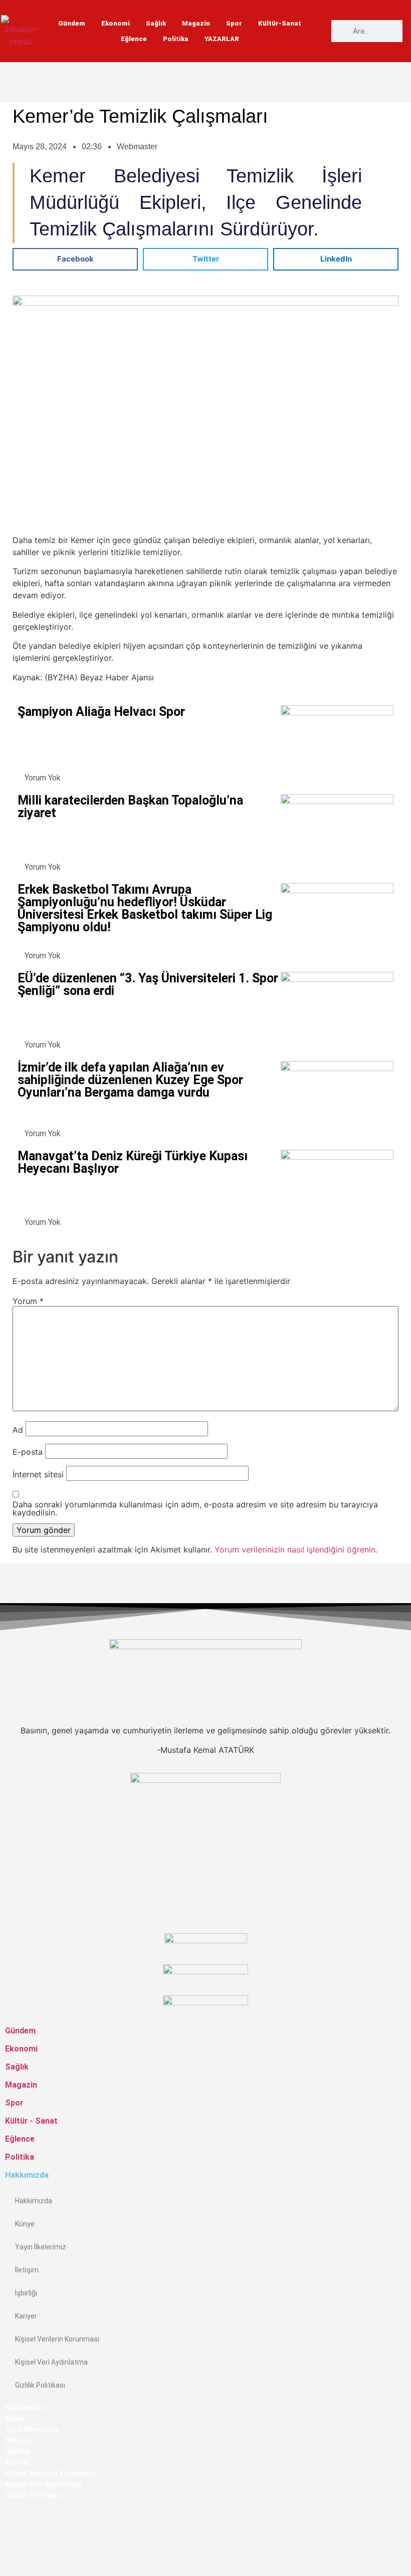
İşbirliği (26, 2293)
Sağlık (156, 23)
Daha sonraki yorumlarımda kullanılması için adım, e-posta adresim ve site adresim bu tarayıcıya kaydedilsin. (195, 1508)
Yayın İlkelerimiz (41, 2247)
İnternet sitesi (38, 1474)
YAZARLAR (222, 39)
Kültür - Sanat (31, 2121)
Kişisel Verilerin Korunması (57, 2339)
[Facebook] (8, 2517)
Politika (176, 39)
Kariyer (26, 2316)
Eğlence (134, 39)
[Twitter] (8, 2541)
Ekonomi (116, 23)
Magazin (196, 23)
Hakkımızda (34, 2201)
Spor (234, 23)
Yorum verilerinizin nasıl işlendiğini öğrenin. (296, 1550)
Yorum (28, 1301)
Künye (25, 2224)
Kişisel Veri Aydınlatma (51, 2362)
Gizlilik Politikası (40, 2385)
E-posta (28, 1452)
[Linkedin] (8, 2565)
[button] (75, 259)
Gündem (72, 23)
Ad (18, 1430)
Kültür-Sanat (280, 23)
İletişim (27, 2270)
